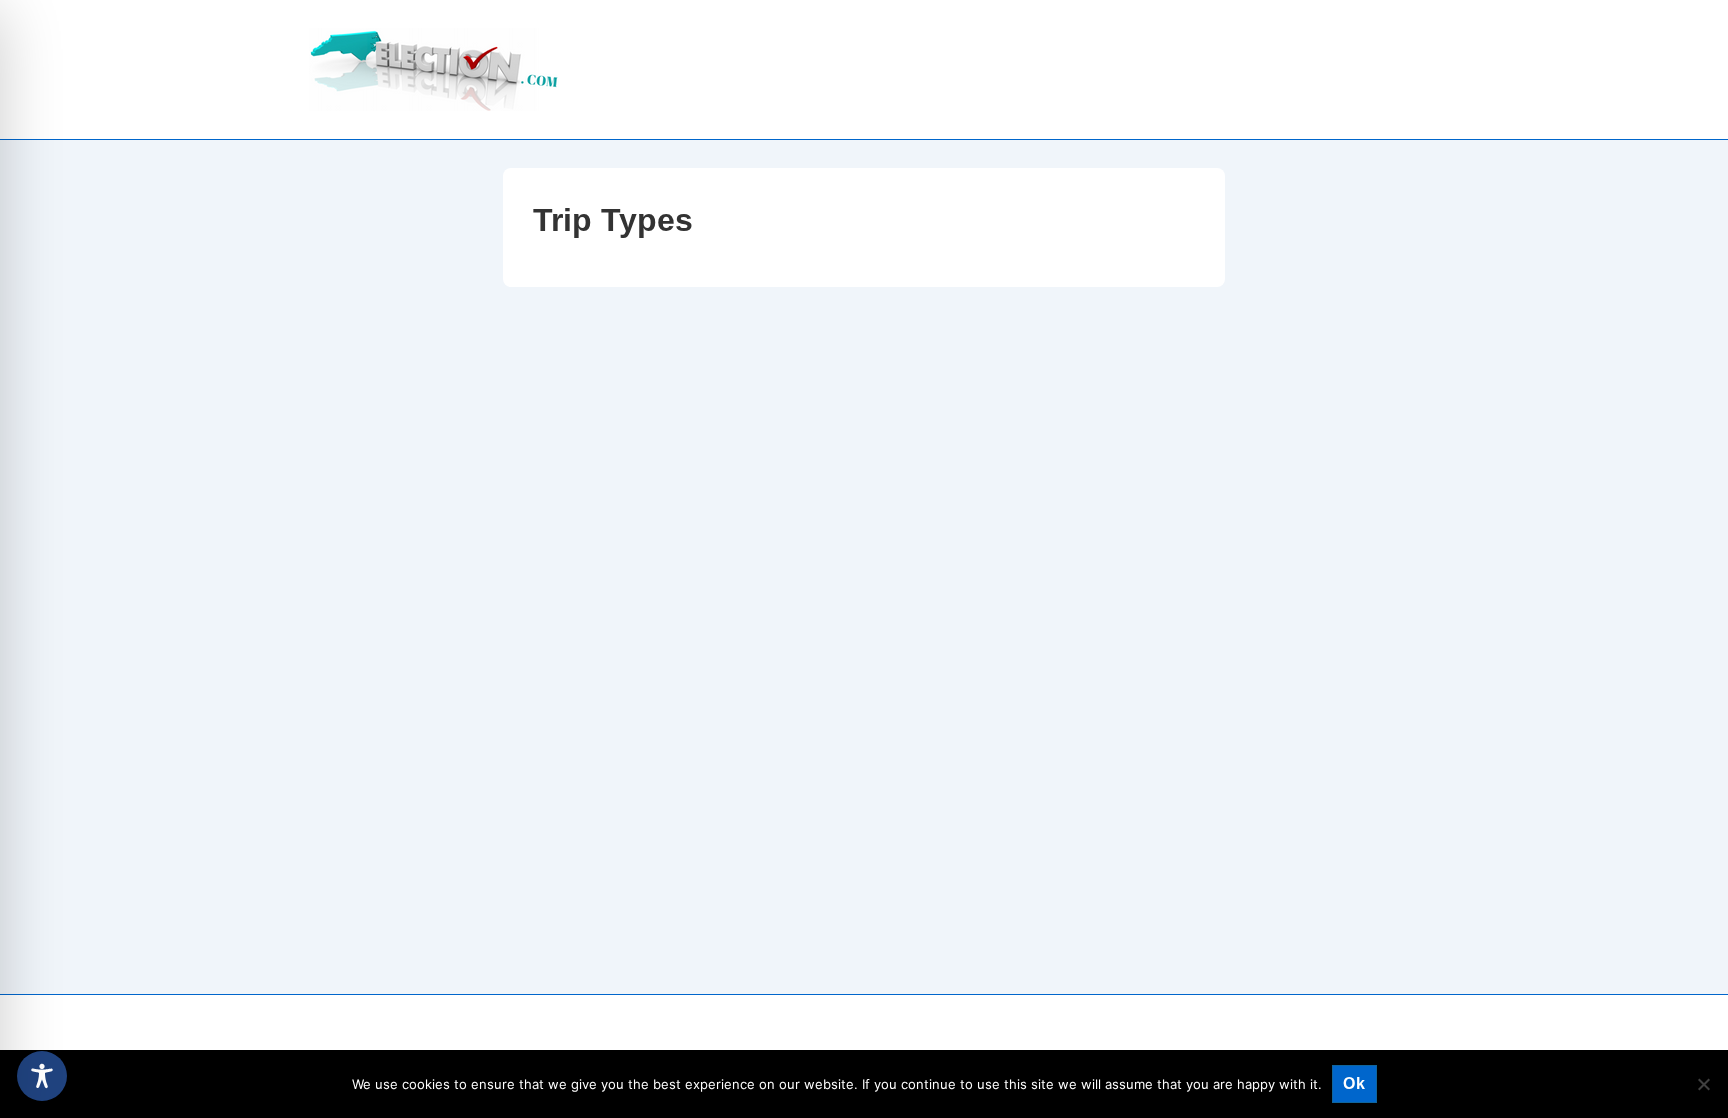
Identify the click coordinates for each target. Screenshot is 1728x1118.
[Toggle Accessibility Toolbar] (42, 1076)
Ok (1354, 1083)
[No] (1703, 1084)
